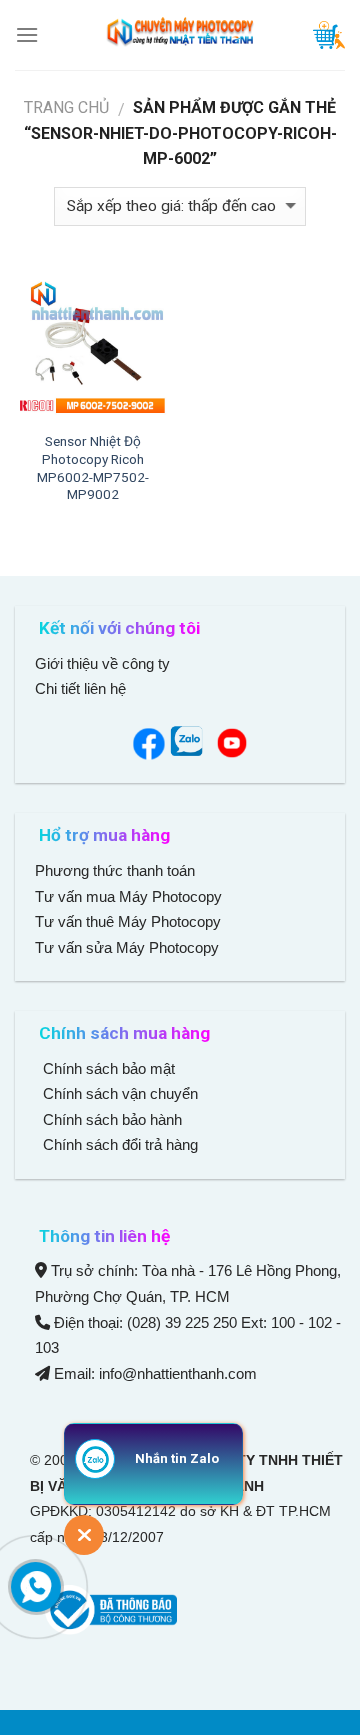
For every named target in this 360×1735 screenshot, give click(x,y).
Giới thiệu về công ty (102, 663)
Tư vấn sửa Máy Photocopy (127, 947)
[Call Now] (36, 1587)
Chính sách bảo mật (109, 1068)
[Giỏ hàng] (329, 35)
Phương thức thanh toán (115, 870)
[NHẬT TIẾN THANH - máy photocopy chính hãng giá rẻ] (180, 35)
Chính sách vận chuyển (118, 1093)
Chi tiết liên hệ (82, 688)
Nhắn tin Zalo (177, 1458)
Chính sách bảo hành (110, 1119)
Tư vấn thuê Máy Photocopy (128, 921)
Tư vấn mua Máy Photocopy (130, 896)
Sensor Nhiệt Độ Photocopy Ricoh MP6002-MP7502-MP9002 (93, 467)
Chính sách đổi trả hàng (118, 1144)
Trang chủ (66, 107)
